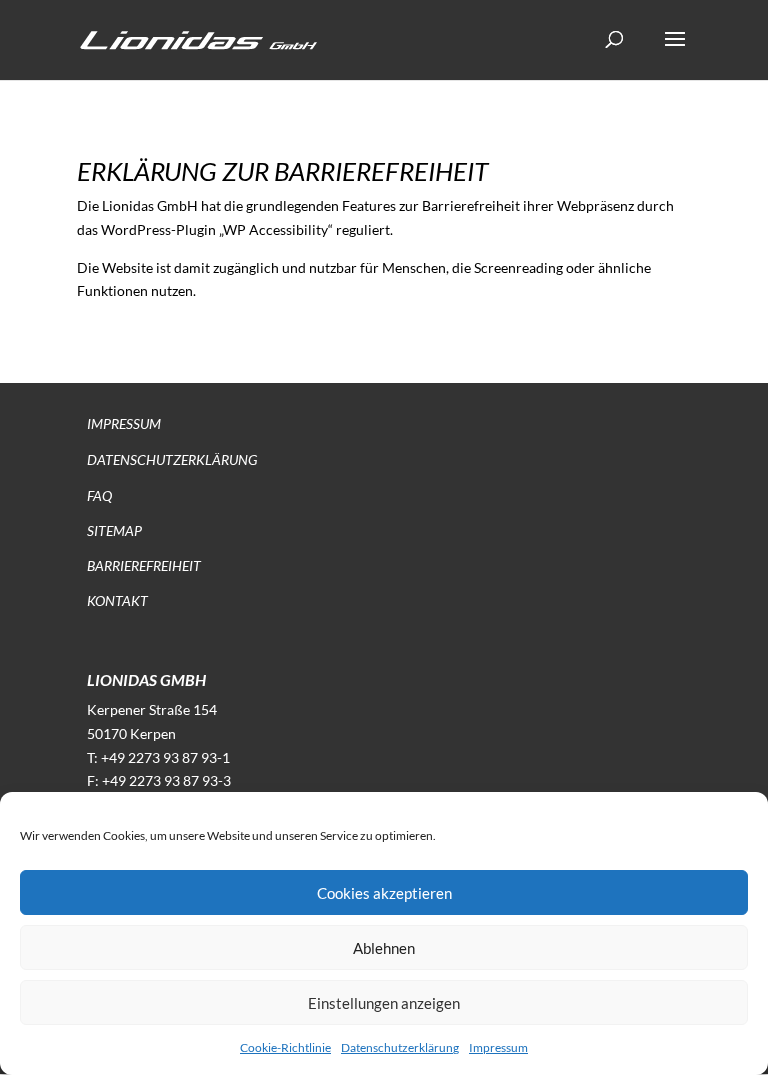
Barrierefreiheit (144, 565)
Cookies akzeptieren (384, 893)
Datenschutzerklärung (400, 1047)
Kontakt (117, 600)
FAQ (99, 495)
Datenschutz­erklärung (172, 459)
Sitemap (114, 530)
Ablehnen (384, 948)
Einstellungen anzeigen (384, 1003)
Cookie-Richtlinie (285, 1047)
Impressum (498, 1047)
